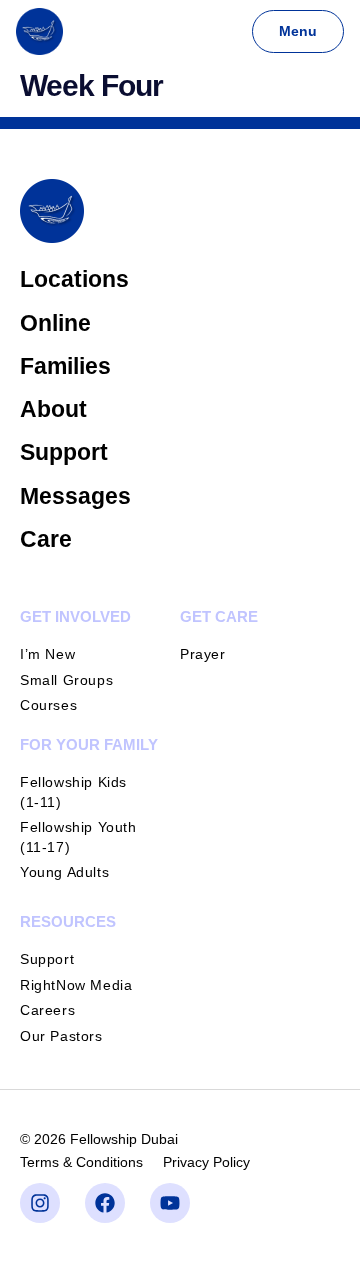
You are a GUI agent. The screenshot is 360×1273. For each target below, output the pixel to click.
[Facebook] (105, 1203)
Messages (75, 496)
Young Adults (64, 872)
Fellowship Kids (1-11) (73, 792)
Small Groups (66, 680)
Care (46, 539)
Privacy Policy (206, 1162)
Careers (47, 1010)
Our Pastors (61, 1036)
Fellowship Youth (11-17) (78, 837)
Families (65, 366)
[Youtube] (170, 1203)
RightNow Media (76, 985)
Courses (48, 705)
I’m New (47, 654)
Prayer (203, 654)
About (53, 409)
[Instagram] (40, 1203)
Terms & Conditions (81, 1162)
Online (55, 323)
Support (64, 452)
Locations (74, 279)
